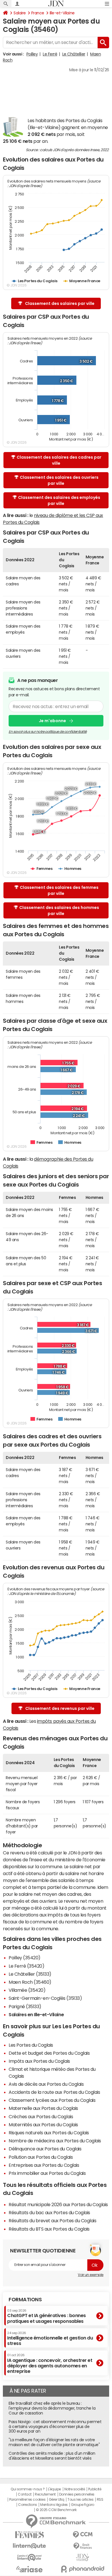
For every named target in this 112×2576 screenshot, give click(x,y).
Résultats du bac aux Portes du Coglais (49, 2212)
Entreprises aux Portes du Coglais (44, 2165)
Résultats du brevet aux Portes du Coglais (52, 2221)
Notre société (75, 2489)
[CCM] (83, 2535)
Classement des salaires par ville (60, 303)
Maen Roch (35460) (30, 1982)
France (38, 13)
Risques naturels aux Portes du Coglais (49, 2133)
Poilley (32, 54)
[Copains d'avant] (29, 2557)
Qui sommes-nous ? (28, 2489)
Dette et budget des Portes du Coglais (49, 2053)
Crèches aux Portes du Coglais (41, 2116)
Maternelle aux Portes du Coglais (43, 2108)
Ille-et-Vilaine (62, 13)
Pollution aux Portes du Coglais (41, 2157)
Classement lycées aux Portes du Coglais (52, 2100)
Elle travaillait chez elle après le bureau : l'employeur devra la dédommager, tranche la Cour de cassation (52, 2408)
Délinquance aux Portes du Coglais (45, 2149)
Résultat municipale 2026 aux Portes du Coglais (58, 2204)
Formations (25, 2300)
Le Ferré (50, 54)
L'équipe (54, 2489)
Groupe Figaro (83, 2505)
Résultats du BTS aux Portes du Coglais (49, 2229)
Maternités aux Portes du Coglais (43, 2125)
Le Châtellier (74, 54)
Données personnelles (77, 2494)
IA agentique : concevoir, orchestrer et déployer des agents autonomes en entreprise (50, 2363)
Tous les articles (80, 2500)
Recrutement (45, 2494)
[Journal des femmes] (29, 2535)
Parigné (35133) (25, 2006)
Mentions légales (54, 2505)
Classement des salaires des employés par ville (59, 500)
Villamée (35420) (27, 1990)
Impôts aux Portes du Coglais (39, 2061)
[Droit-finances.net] (83, 2546)
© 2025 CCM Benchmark (56, 2510)
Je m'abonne (52, 721)
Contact (25, 2494)
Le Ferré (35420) (26, 1966)
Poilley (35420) (25, 1958)
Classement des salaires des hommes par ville (59, 911)
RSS (100, 2500)
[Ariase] (29, 2569)
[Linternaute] (29, 2546)
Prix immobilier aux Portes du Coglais (47, 2173)
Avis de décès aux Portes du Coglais (46, 2084)
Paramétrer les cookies (27, 2500)
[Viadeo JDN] (83, 2557)
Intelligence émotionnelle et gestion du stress (50, 2338)
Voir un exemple (91, 2275)
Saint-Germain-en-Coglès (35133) (45, 1998)
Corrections (28, 2505)
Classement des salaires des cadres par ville (59, 460)
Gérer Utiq (57, 2500)
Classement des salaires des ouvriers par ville (59, 480)
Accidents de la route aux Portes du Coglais (54, 2092)
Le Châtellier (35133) (30, 1974)
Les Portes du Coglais (31, 2045)
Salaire (20, 13)
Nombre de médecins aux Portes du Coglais (55, 2141)
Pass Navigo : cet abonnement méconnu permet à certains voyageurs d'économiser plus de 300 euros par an (55, 2427)
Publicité (95, 2489)
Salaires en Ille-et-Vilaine (36, 2014)
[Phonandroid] (83, 2569)
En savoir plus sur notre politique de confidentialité (48, 732)
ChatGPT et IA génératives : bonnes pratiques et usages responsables (47, 2316)
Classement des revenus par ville (60, 1708)
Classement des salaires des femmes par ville (59, 890)
